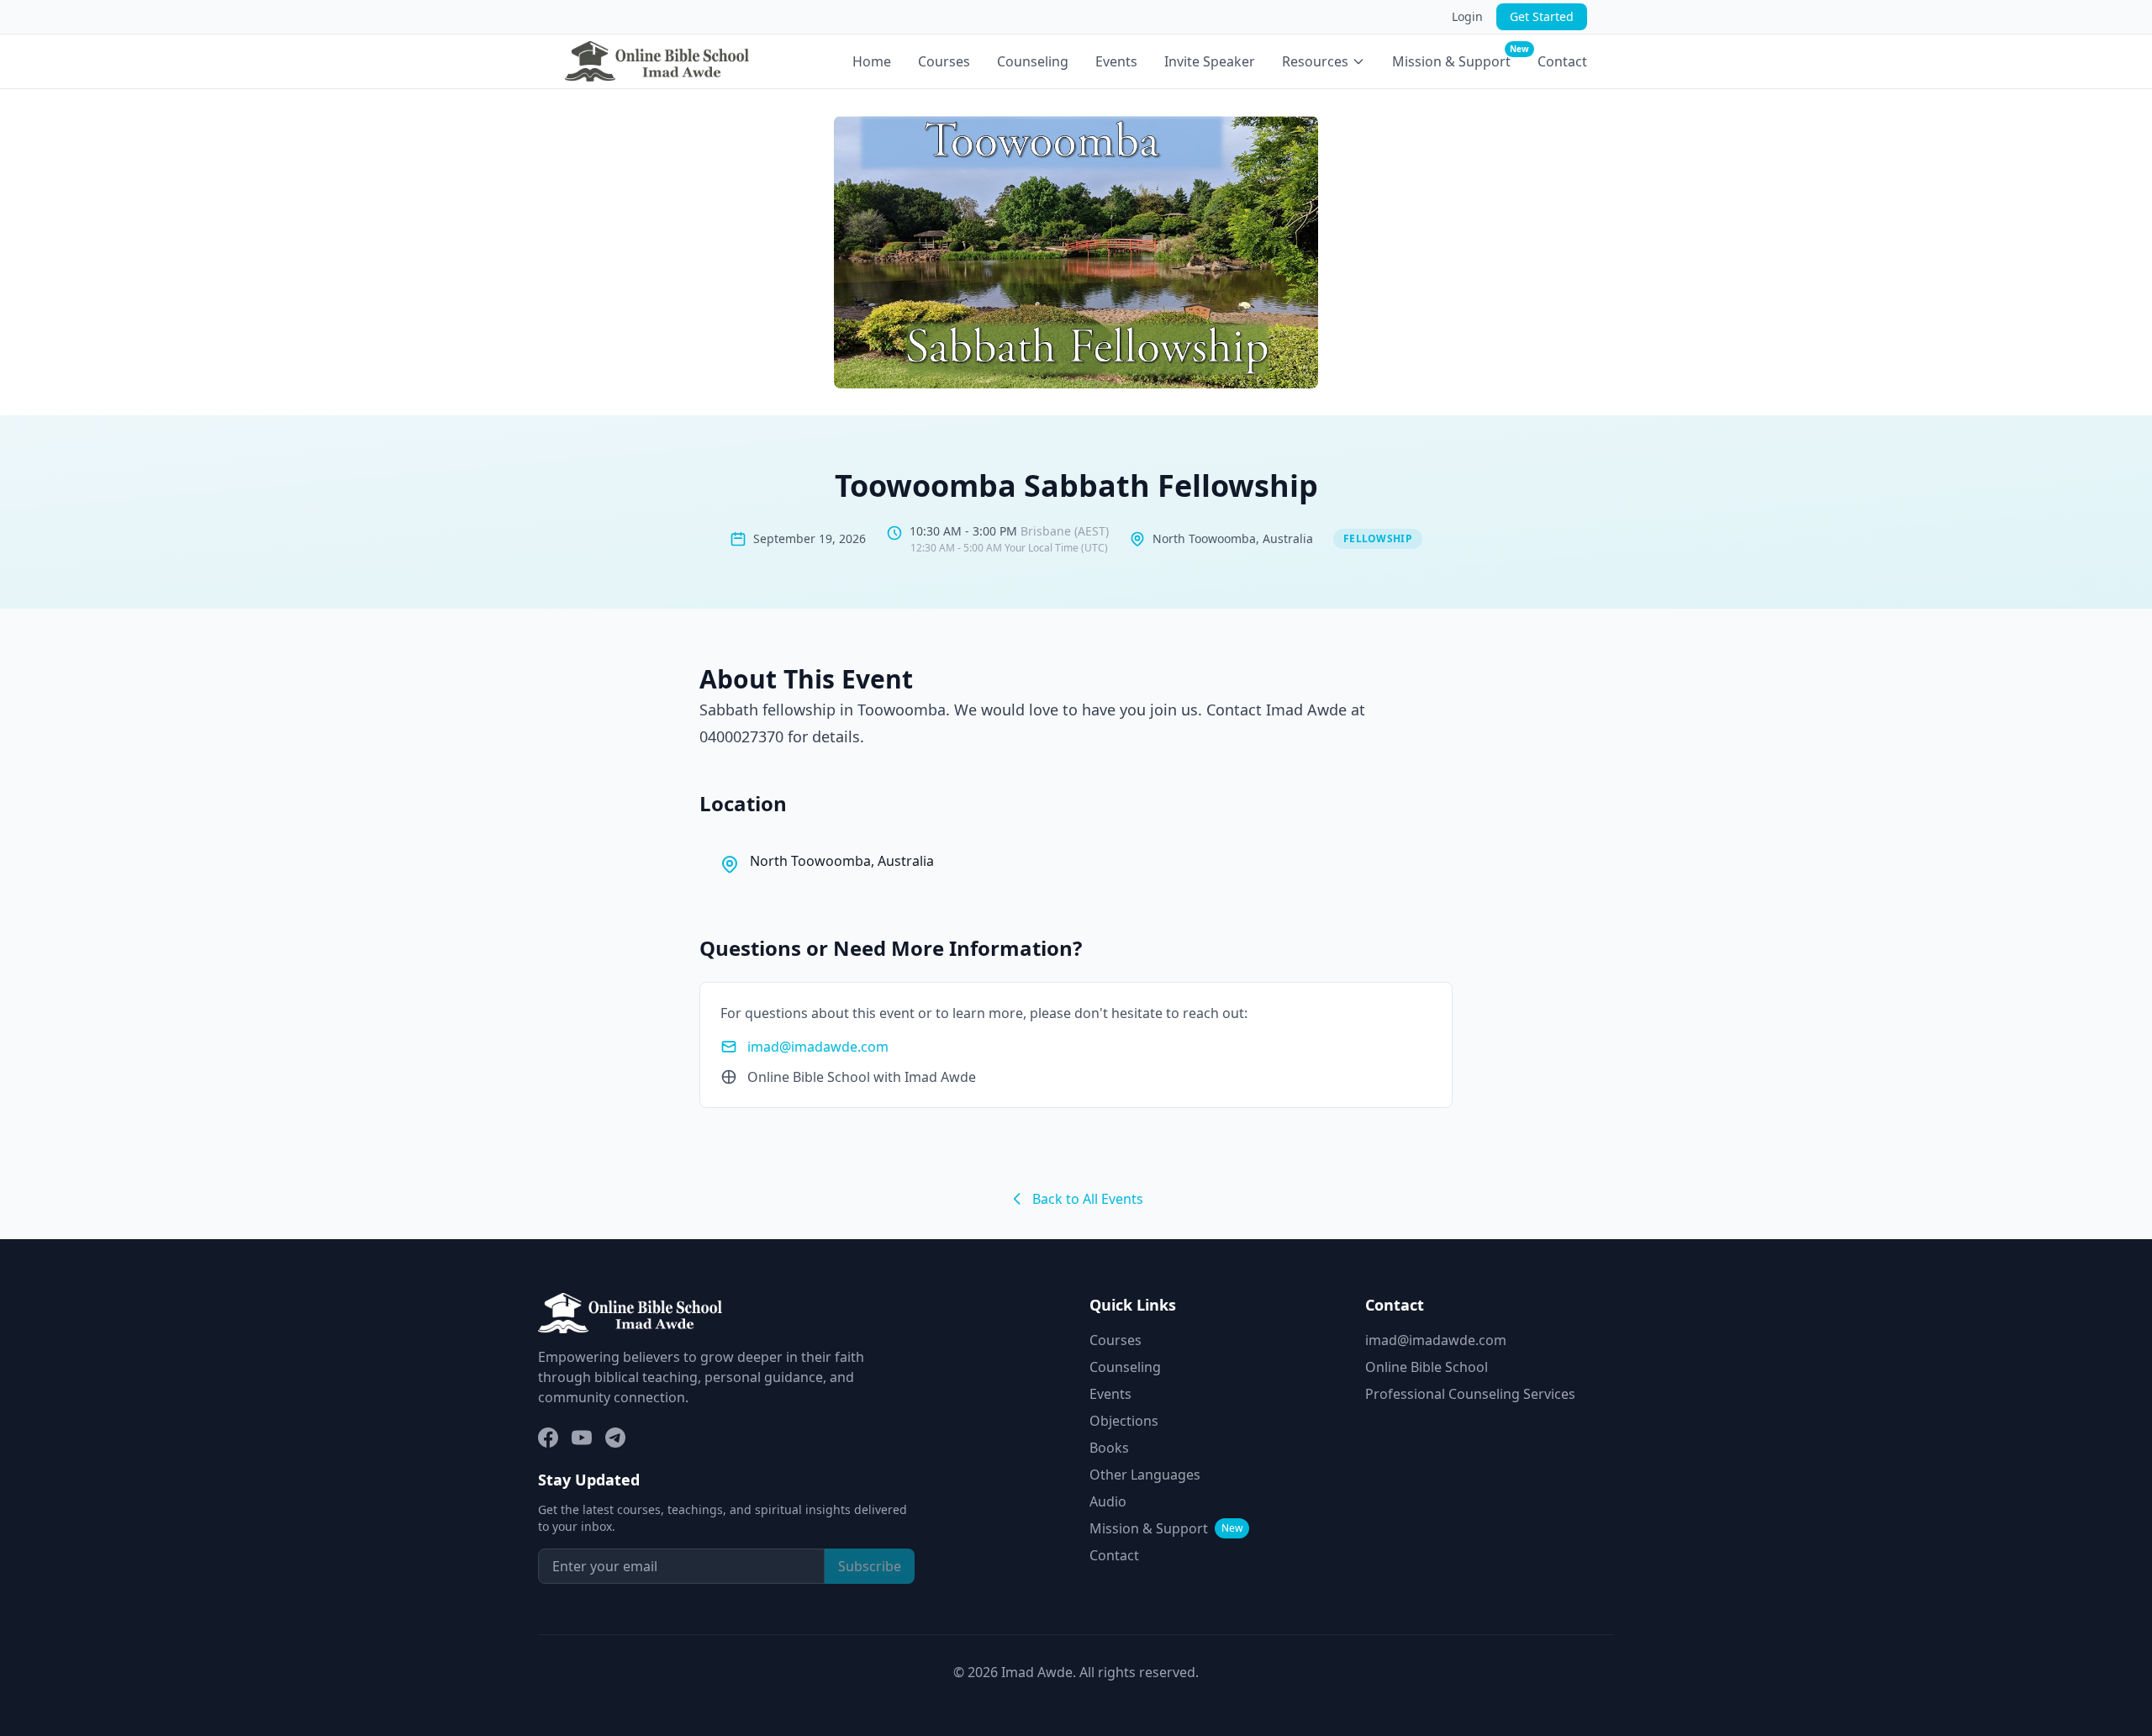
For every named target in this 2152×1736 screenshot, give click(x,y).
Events (1116, 61)
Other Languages (1145, 1475)
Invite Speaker (1210, 61)
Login (1467, 16)
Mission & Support (1451, 61)
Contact (1562, 61)
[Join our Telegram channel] (615, 1438)
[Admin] (739, 1313)
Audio (1108, 1501)
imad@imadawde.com (818, 1047)
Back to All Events (1088, 1199)
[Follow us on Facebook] (548, 1438)
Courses (944, 61)
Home (872, 61)
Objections (1124, 1421)
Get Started (1542, 16)
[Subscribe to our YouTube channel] (582, 1438)
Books (1109, 1448)
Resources (1315, 61)
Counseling (1033, 61)
